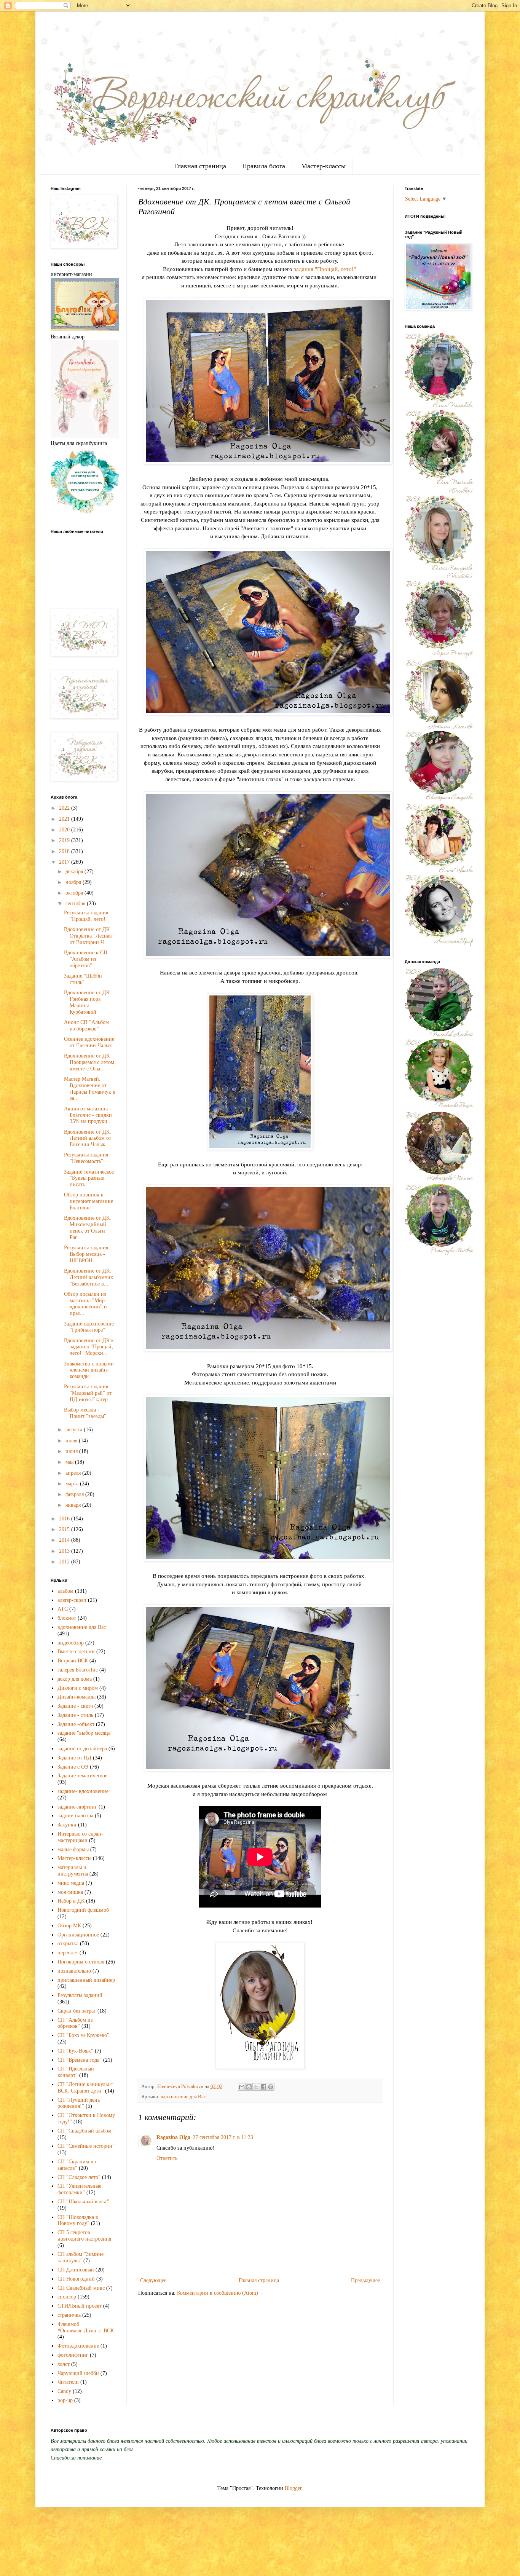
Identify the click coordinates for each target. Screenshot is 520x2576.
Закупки (67, 1825)
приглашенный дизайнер (86, 1980)
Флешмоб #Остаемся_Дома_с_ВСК (86, 2327)
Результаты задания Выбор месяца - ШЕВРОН (86, 1254)
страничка (69, 2315)
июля (72, 1441)
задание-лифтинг (77, 1807)
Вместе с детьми (76, 1652)
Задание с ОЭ (73, 1767)
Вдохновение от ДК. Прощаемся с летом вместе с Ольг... (89, 1062)
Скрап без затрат (77, 2011)
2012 (65, 1562)
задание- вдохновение (83, 1791)
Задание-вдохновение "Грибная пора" (89, 1327)
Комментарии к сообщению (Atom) (218, 2293)
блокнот (67, 1618)
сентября (76, 904)
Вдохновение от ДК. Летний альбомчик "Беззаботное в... (89, 1277)
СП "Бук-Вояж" (75, 2051)
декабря (75, 872)
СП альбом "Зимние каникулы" (81, 2257)
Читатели (68, 2382)
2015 (65, 1529)
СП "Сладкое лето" (79, 2177)
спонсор (67, 2297)
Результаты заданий (80, 1995)
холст (64, 2364)
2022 (65, 808)
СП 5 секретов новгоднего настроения (84, 2236)
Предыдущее (365, 2280)
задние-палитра (75, 1816)
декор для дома (75, 1679)
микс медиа (71, 1883)
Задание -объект (76, 1724)
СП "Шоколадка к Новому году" (78, 2220)
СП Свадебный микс (81, 2288)
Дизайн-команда (77, 1697)
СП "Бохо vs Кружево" (83, 2035)
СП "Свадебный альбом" (86, 2131)
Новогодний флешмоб (83, 1910)
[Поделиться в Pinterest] (271, 2087)
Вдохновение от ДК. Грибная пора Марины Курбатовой (88, 1002)
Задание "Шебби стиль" (83, 979)
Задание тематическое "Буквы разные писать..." (89, 1178)
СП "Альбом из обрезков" (75, 2023)
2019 (65, 840)
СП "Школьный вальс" (83, 2202)
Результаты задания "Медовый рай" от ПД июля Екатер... (88, 1393)
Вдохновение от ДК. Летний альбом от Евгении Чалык (88, 1138)
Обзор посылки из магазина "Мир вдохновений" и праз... (85, 1304)
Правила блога (264, 166)
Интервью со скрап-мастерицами (80, 1837)
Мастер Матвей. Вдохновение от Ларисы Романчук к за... (90, 1089)
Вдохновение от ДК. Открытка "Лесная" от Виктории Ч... (89, 936)
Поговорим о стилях (81, 1962)
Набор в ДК (71, 1901)
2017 (65, 862)
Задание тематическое (82, 1776)
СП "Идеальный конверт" (76, 2072)
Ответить (167, 2158)
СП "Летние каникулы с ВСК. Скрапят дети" (85, 2088)
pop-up (65, 2400)
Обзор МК (69, 1926)
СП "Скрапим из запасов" (77, 2165)
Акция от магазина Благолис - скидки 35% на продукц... (88, 1115)
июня (72, 1451)
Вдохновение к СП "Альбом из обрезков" (86, 959)
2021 (65, 819)
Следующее (153, 2280)
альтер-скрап (72, 1600)
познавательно (74, 1971)
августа (75, 1430)
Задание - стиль (75, 1715)
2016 (65, 1519)
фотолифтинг (73, 2355)
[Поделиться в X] (256, 2087)
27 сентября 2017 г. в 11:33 (223, 2137)
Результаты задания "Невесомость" (86, 1158)
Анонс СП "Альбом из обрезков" (86, 1026)
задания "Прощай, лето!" (325, 269)
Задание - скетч (75, 1706)
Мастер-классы (323, 166)
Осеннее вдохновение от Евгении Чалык (89, 1042)
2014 (65, 1540)
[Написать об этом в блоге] (249, 2087)
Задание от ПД (74, 1758)
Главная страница (200, 166)
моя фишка (70, 1892)
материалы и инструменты (73, 1871)
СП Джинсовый (76, 2270)
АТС (63, 1609)
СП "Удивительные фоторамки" (79, 2189)
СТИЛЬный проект (80, 2306)
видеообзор (71, 1643)
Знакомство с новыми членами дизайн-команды (89, 1370)
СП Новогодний (76, 2279)
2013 (65, 1551)
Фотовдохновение (78, 2346)
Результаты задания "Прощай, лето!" (86, 916)
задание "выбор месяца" (85, 1733)
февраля (75, 1494)
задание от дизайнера (82, 1749)
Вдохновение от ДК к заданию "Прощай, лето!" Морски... (89, 1347)
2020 (65, 830)
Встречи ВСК (73, 1661)
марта (73, 1484)
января (74, 1505)
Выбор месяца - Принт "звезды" (85, 1413)
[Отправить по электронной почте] (242, 2087)
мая (70, 1462)
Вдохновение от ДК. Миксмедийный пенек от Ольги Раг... (88, 1227)
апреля (74, 1473)
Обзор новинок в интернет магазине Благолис (89, 1201)
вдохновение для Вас (183, 2097)
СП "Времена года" (80, 2060)
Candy (64, 2391)
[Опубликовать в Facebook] (263, 2087)
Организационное (78, 1935)
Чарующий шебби (78, 2373)
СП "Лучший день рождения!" (79, 2103)
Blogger (293, 2488)
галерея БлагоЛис (78, 1670)
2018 (65, 851)
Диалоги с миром (78, 1688)
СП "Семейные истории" (86, 2146)
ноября (74, 882)
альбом (65, 1591)
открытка (68, 1944)
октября (75, 893)
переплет (68, 1953)
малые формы (73, 1849)
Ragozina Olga (173, 2137)
